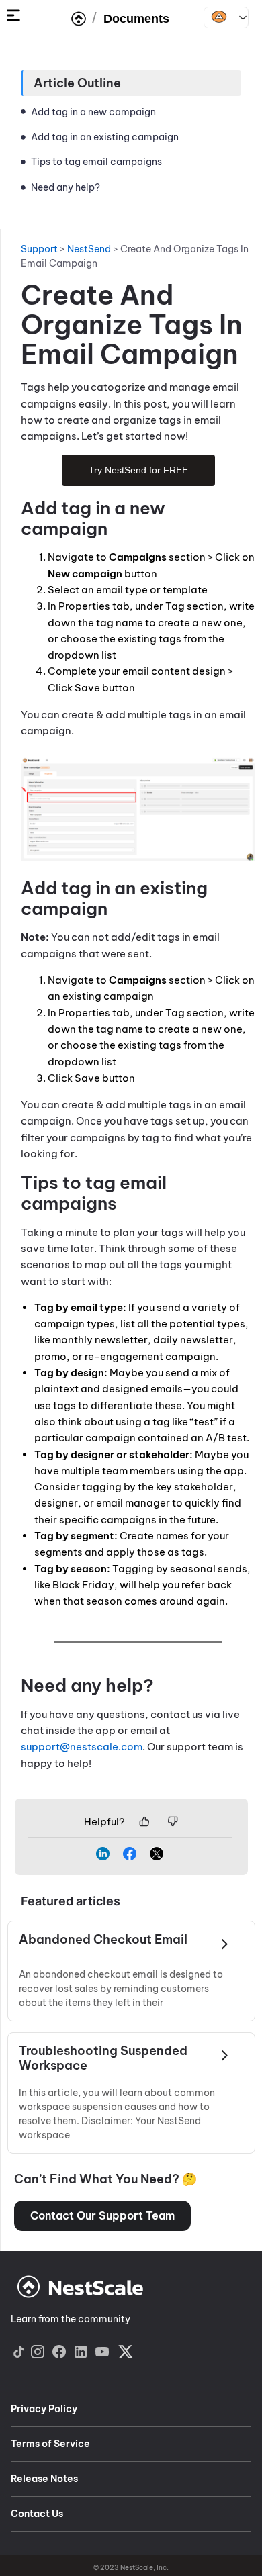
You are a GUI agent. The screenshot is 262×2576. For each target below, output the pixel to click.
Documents (136, 19)
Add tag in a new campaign (94, 112)
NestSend (226, 17)
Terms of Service (50, 2444)
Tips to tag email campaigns (97, 162)
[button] (102, 2216)
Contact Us (37, 2514)
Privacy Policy (44, 2409)
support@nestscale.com (82, 1747)
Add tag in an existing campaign (105, 137)
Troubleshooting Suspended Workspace (103, 2058)
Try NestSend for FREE (138, 470)
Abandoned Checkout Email (103, 1940)
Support (39, 249)
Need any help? (65, 187)
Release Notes (44, 2479)
